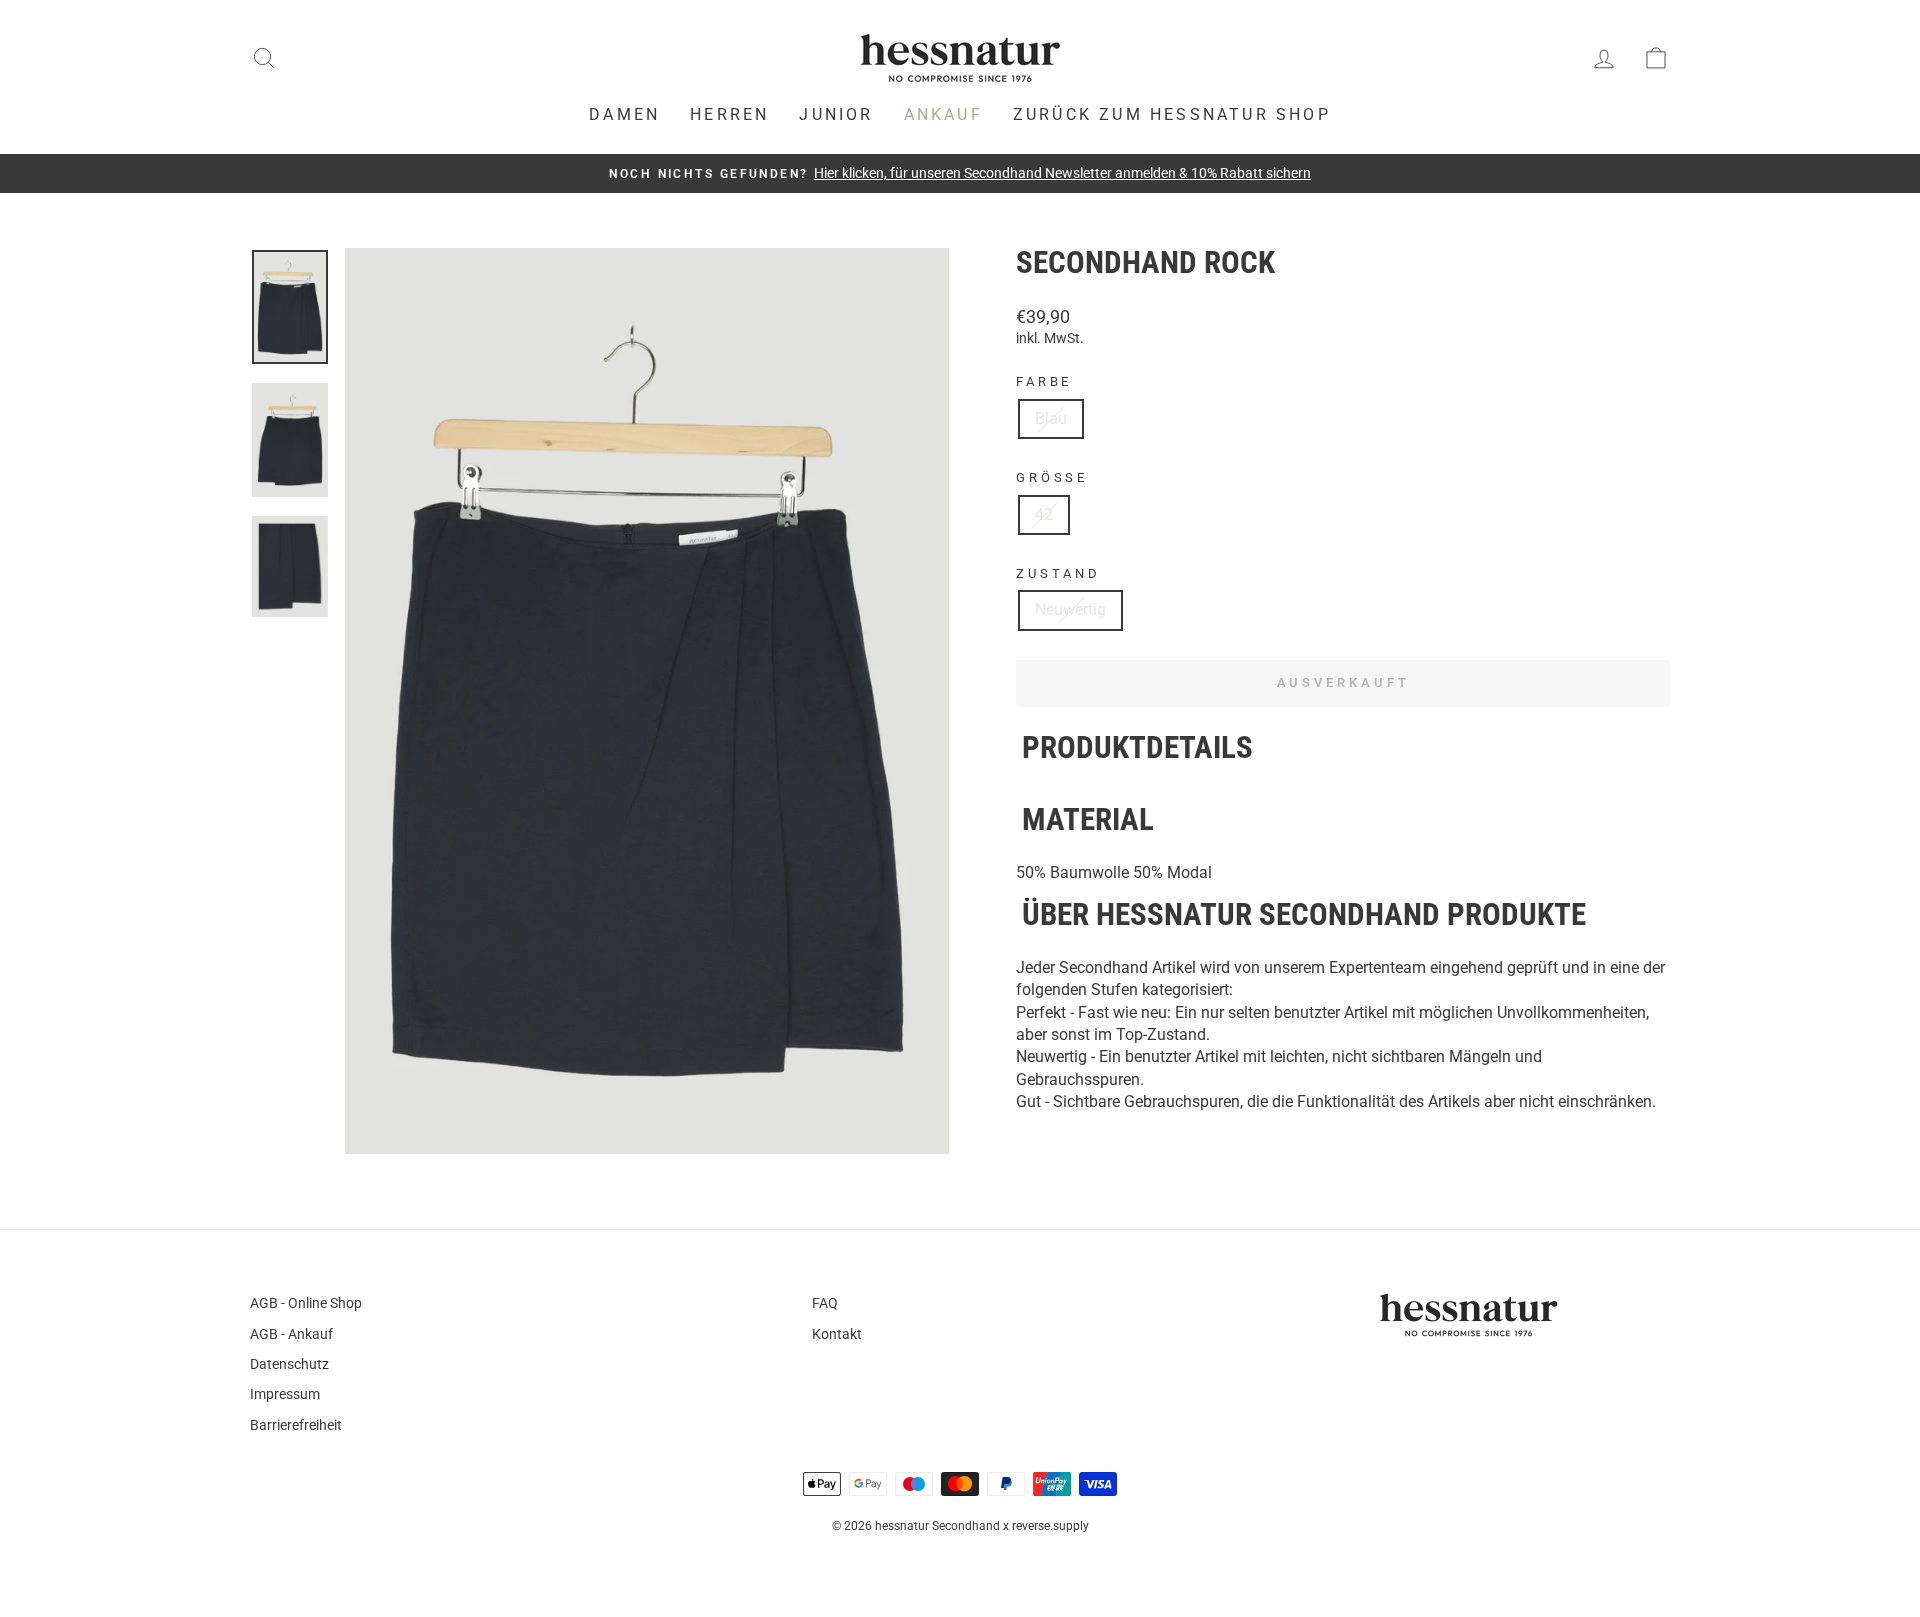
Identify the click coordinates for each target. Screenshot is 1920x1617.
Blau (1051, 418)
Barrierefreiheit (296, 1425)
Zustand (1058, 573)
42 (1044, 514)
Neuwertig (1070, 609)
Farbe (1044, 381)
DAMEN (624, 114)
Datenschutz (289, 1364)
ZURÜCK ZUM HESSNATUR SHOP (1172, 114)
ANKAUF (943, 114)
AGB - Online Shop (306, 1303)
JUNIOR (836, 114)
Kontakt (837, 1334)
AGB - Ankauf (291, 1334)
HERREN (729, 114)
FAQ (825, 1303)
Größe (1052, 477)
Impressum (285, 1394)
